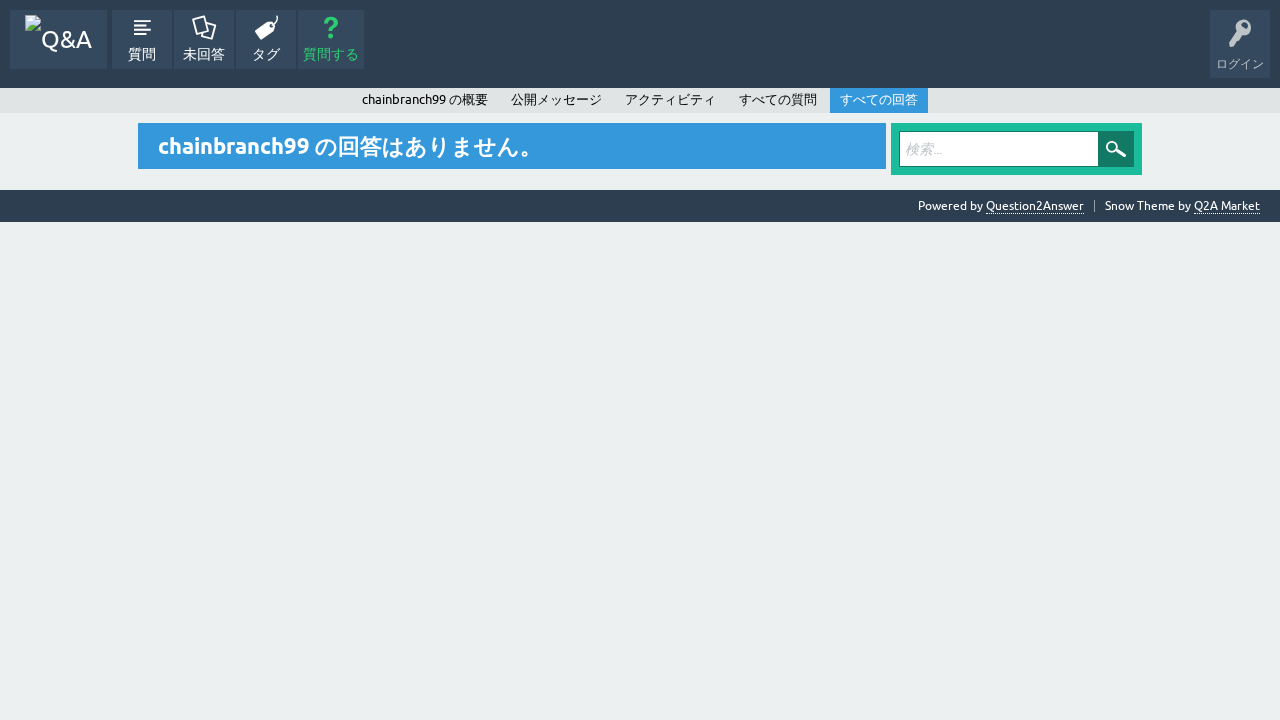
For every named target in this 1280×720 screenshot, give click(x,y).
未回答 (204, 54)
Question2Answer (1035, 206)
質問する (331, 54)
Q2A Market (1227, 206)
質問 (142, 54)
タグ (266, 54)
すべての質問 (778, 99)
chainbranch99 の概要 (425, 99)
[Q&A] (58, 39)
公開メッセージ (556, 99)
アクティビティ (670, 99)
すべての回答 (879, 99)
